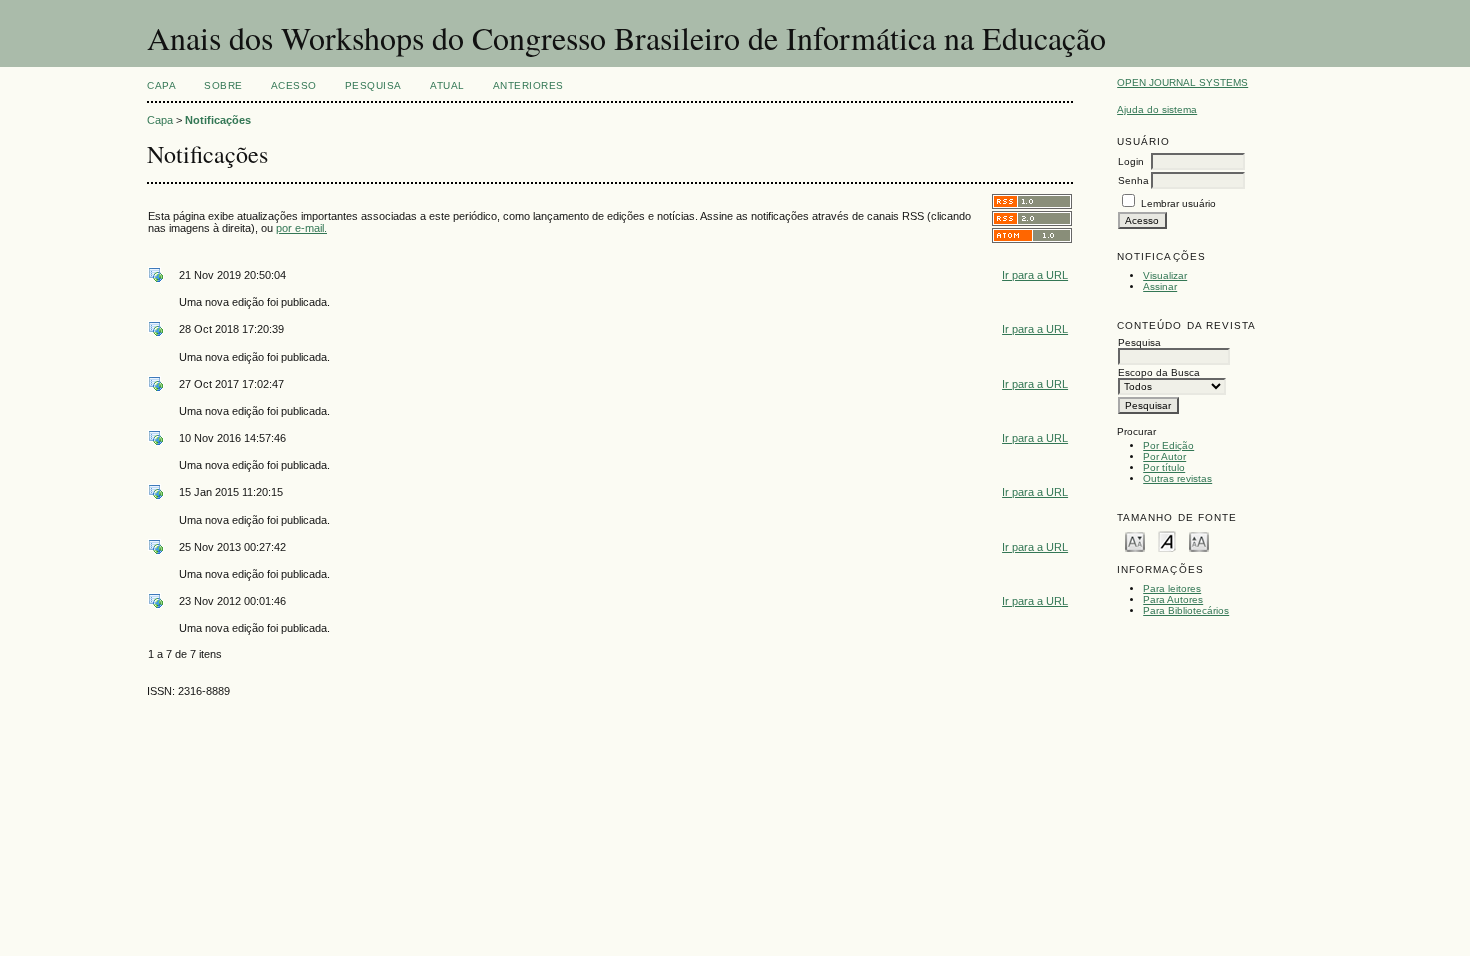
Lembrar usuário (1178, 203)
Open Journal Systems (1182, 82)
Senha (1133, 180)
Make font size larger (1199, 540)
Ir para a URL (1035, 275)
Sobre (223, 85)
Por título (1164, 467)
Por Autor (1164, 456)
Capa (161, 85)
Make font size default (1167, 540)
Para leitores (1172, 588)
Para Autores (1173, 599)
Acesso (294, 85)
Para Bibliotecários (1186, 610)
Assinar (1160, 286)
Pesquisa (373, 85)
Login (1131, 161)
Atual (447, 85)
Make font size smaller (1135, 540)
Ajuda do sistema (1157, 109)
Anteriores (528, 85)
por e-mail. (301, 228)
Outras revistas (1177, 478)
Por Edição (1168, 445)
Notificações (218, 120)
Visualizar (1165, 275)
